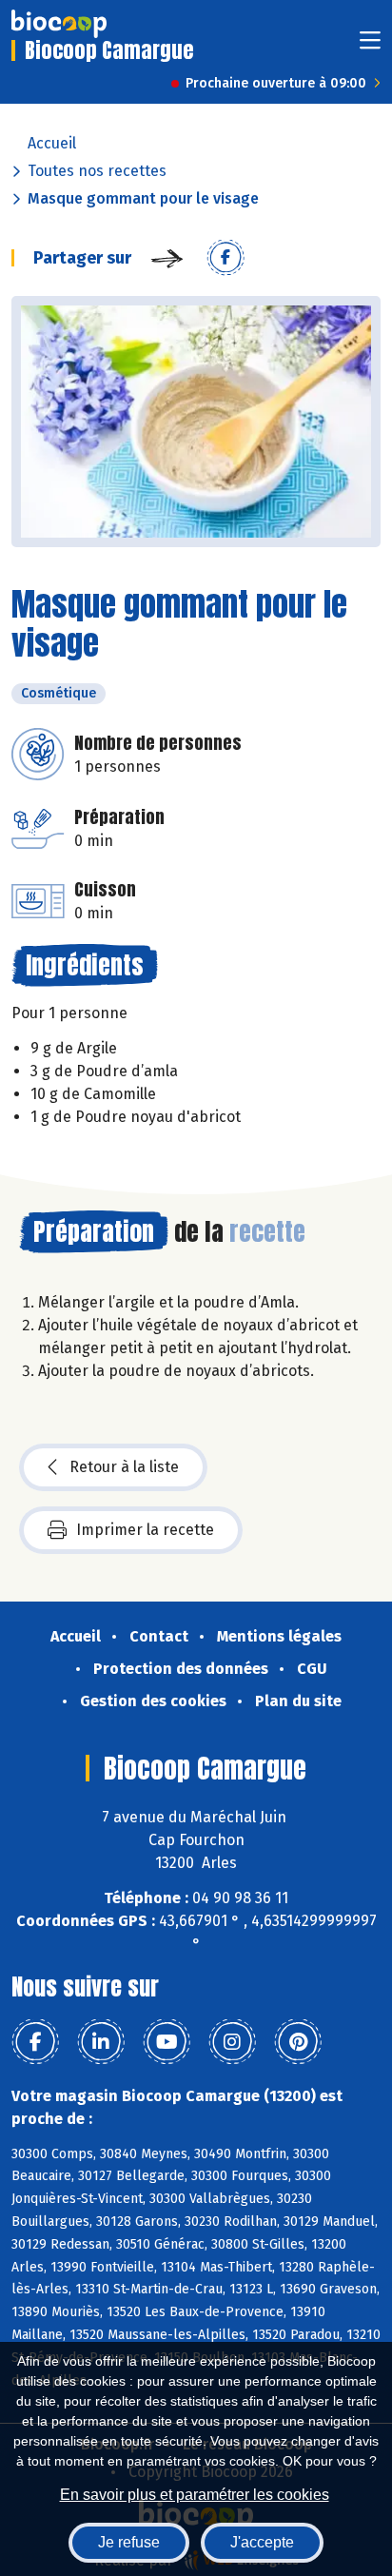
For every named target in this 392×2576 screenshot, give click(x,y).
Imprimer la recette (145, 1530)
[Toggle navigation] (370, 46)
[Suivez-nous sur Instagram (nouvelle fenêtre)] (232, 2042)
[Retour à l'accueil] (59, 24)
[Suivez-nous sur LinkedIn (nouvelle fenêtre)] (101, 2042)
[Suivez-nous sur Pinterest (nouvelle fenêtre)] (298, 2042)
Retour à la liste (124, 1467)
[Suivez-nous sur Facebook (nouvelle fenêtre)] (35, 2042)
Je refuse (129, 2542)
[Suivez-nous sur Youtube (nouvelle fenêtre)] (167, 2042)
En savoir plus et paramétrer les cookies (195, 2495)
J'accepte (262, 2542)
